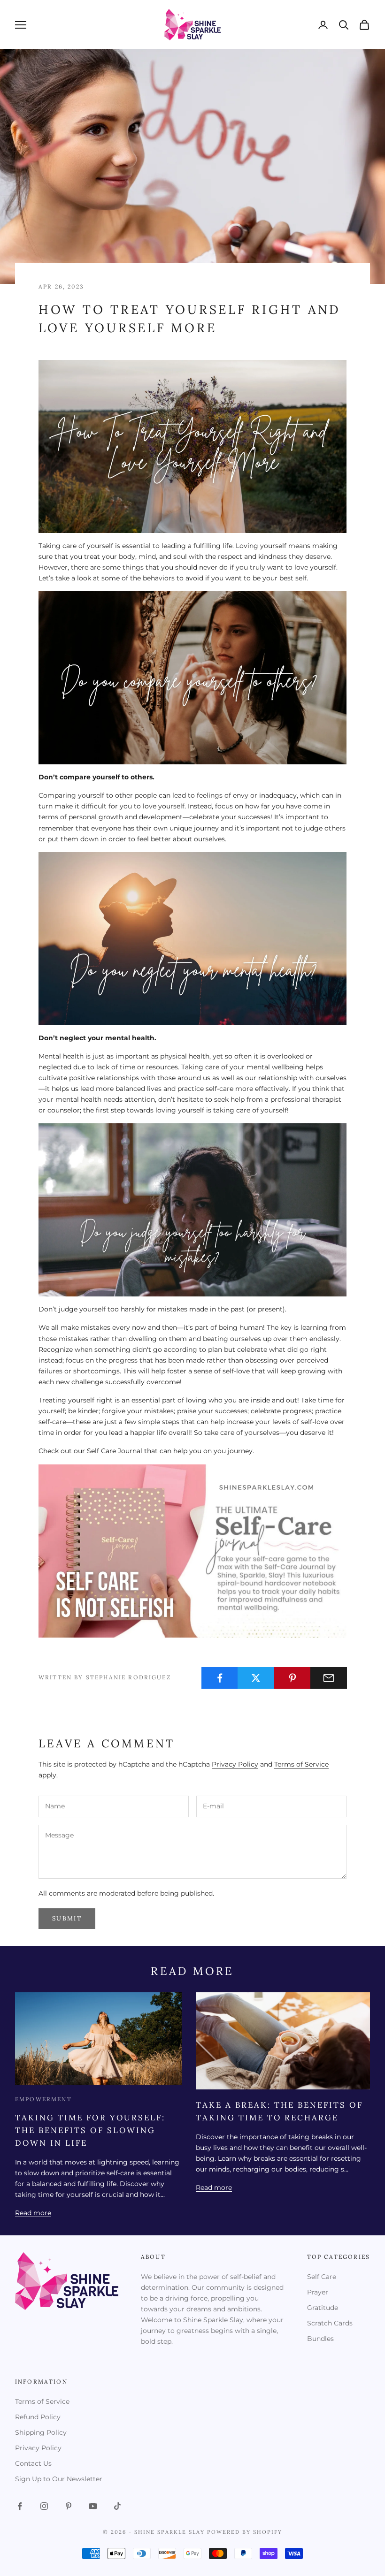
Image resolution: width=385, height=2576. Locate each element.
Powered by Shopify (245, 2532)
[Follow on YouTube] (93, 2506)
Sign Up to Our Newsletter (59, 2479)
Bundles (320, 2339)
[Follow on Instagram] (44, 2506)
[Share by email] (329, 1678)
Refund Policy (38, 2417)
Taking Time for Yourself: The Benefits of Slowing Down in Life (90, 2130)
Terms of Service (301, 1764)
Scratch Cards (330, 2323)
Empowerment (43, 2099)
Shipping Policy (41, 2432)
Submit (67, 1918)
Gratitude (323, 2308)
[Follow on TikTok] (117, 2506)
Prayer (318, 2292)
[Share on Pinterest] (293, 1678)
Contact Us (33, 2463)
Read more (33, 2213)
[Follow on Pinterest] (69, 2506)
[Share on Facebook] (220, 1678)
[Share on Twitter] (256, 1678)
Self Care (322, 2277)
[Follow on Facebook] (20, 2506)
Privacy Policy (235, 1764)
